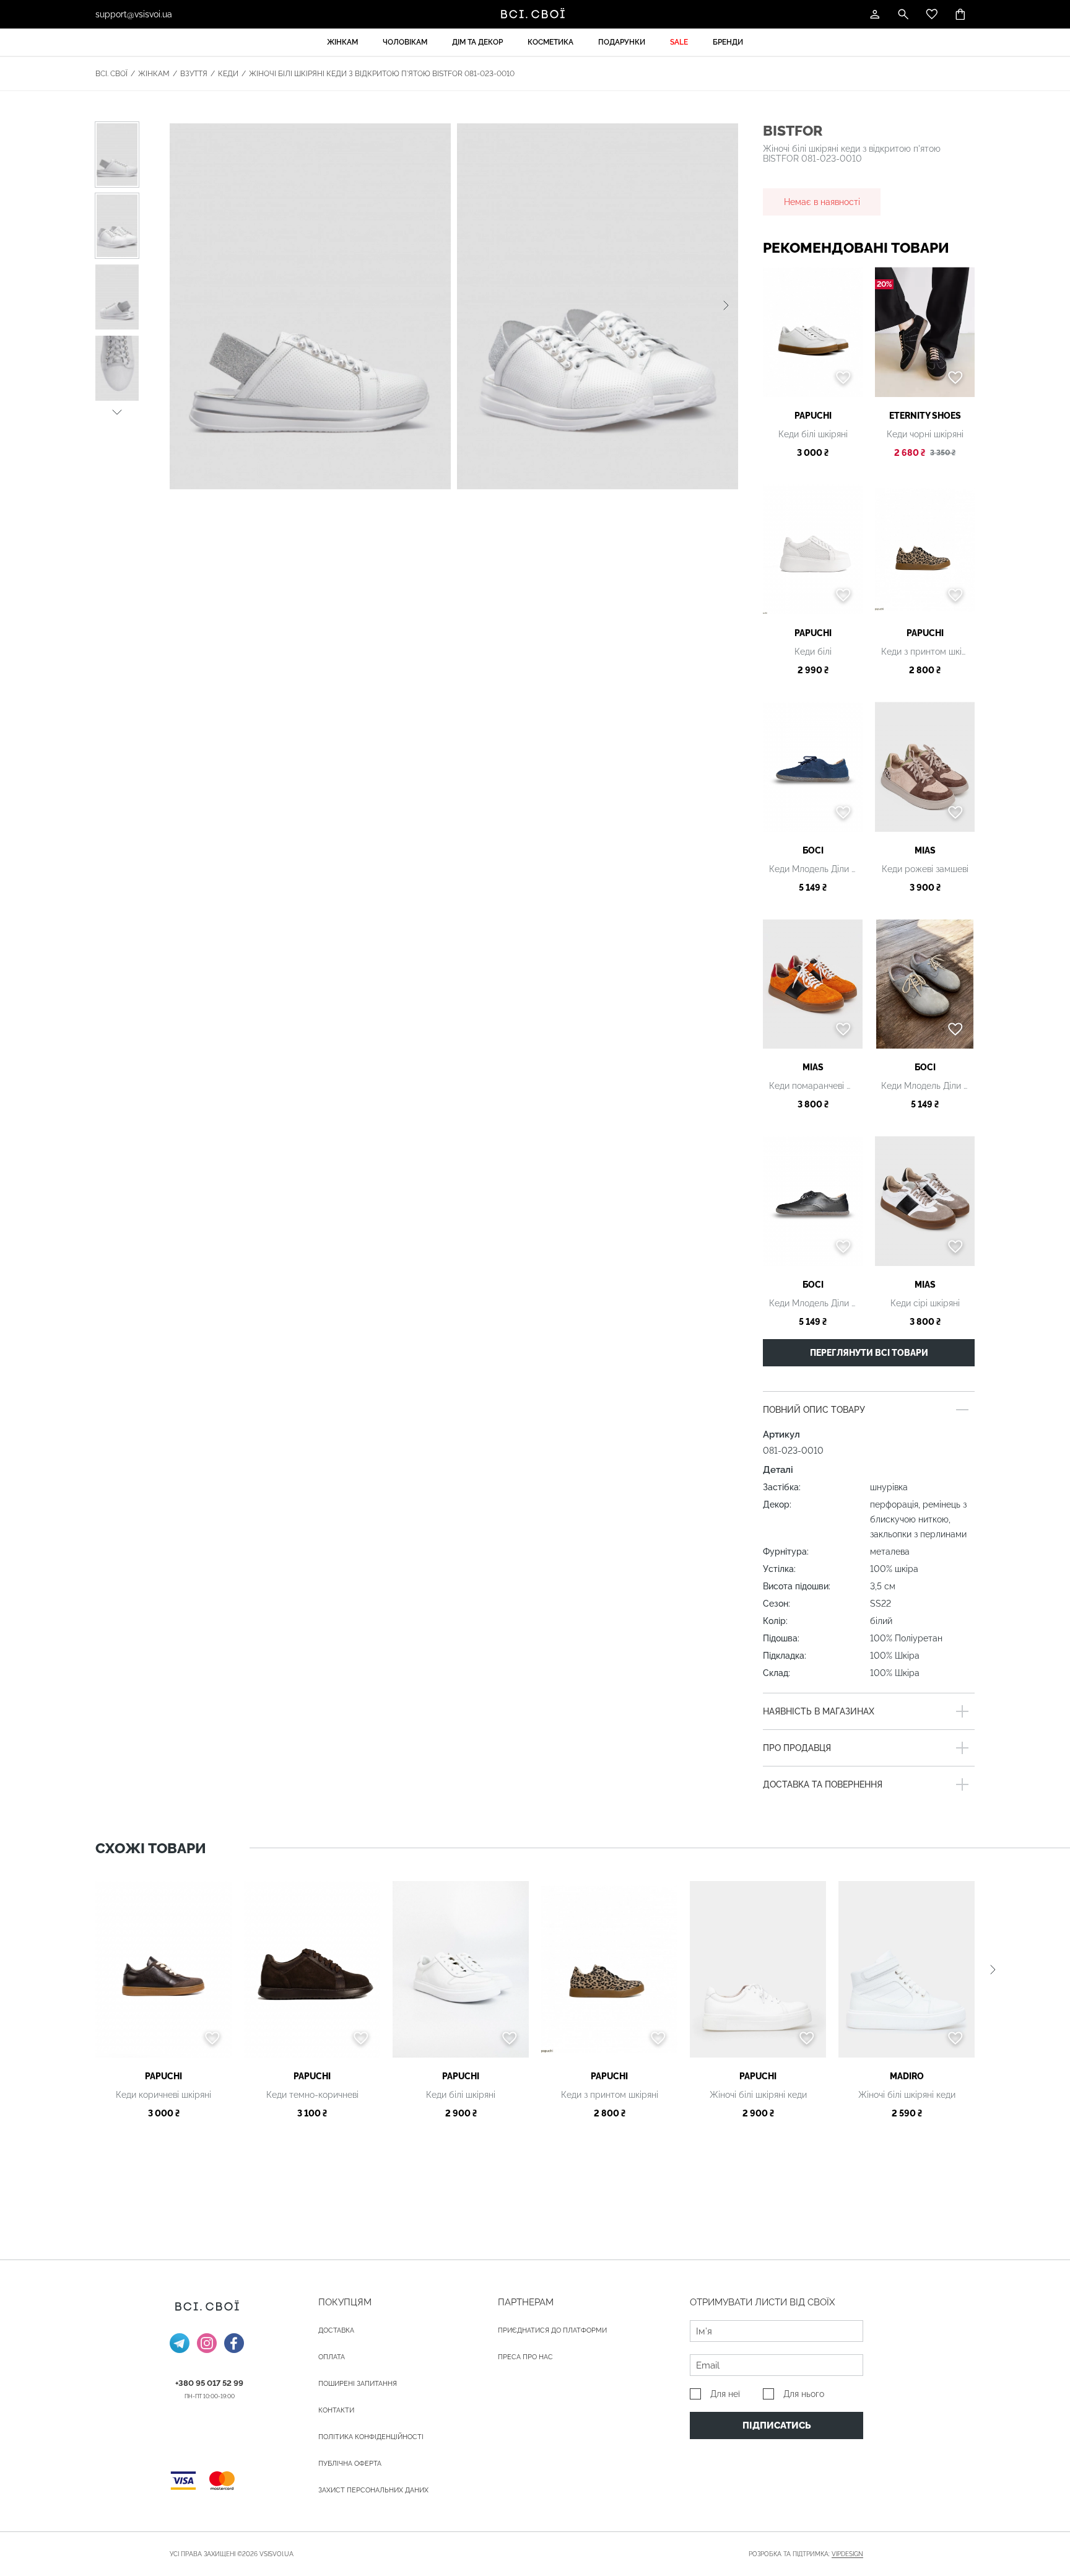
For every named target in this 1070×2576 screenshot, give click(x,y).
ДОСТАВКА (336, 2330)
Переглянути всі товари (869, 1353)
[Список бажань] (932, 14)
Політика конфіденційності (371, 2437)
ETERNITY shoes (925, 416)
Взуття (194, 74)
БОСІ (813, 850)
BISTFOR (793, 130)
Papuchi (813, 416)
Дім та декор (477, 42)
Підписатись (777, 2425)
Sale (679, 42)
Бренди (728, 42)
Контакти (336, 2410)
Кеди (228, 74)
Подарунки (622, 42)
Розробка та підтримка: (806, 2554)
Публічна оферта (350, 2464)
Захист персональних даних (373, 2490)
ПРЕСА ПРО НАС (525, 2357)
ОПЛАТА (332, 2357)
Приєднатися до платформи (552, 2330)
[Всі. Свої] (535, 14)
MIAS (925, 850)
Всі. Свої (111, 74)
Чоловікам (405, 42)
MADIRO (907, 2076)
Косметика (550, 42)
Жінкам (342, 42)
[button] (117, 410)
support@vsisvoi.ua (134, 14)
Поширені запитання (358, 2384)
